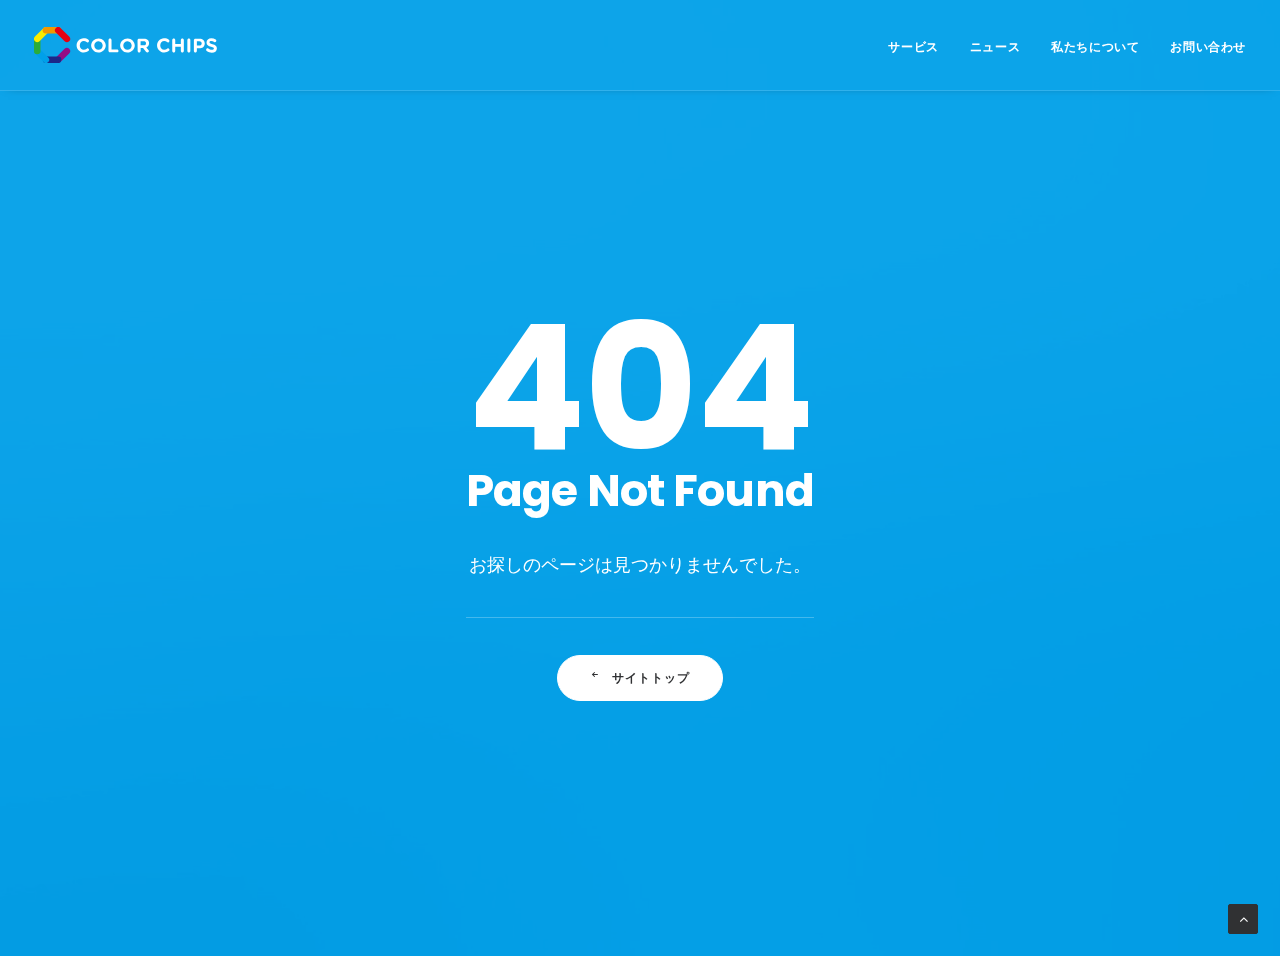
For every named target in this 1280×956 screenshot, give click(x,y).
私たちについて (1095, 46)
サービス (913, 46)
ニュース (995, 46)
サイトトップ (651, 677)
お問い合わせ (1208, 46)
